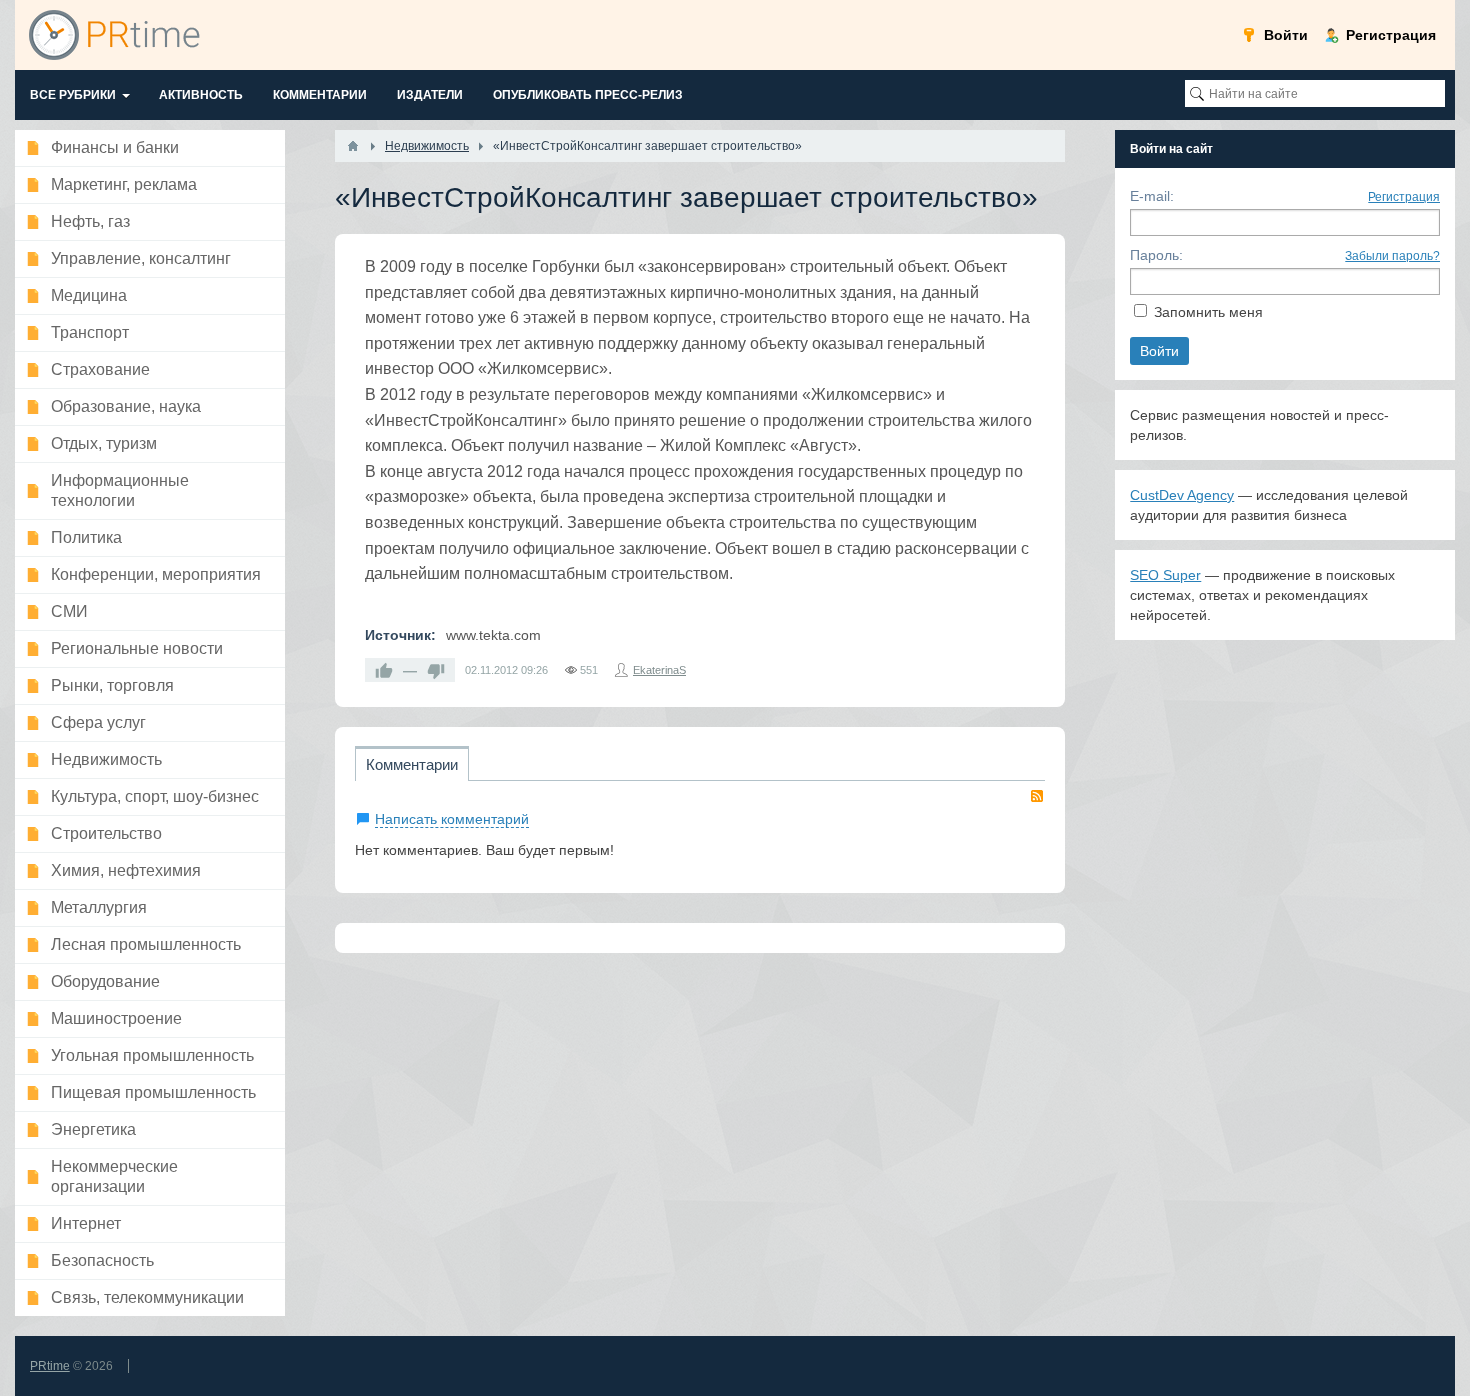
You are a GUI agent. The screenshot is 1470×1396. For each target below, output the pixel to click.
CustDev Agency (1182, 495)
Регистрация (1404, 197)
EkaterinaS (659, 670)
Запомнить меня (1208, 312)
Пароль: (1156, 255)
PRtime (50, 1366)
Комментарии (412, 764)
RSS (1037, 796)
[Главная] (353, 146)
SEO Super (1165, 575)
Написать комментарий (452, 819)
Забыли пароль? (1392, 256)
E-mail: (1152, 196)
